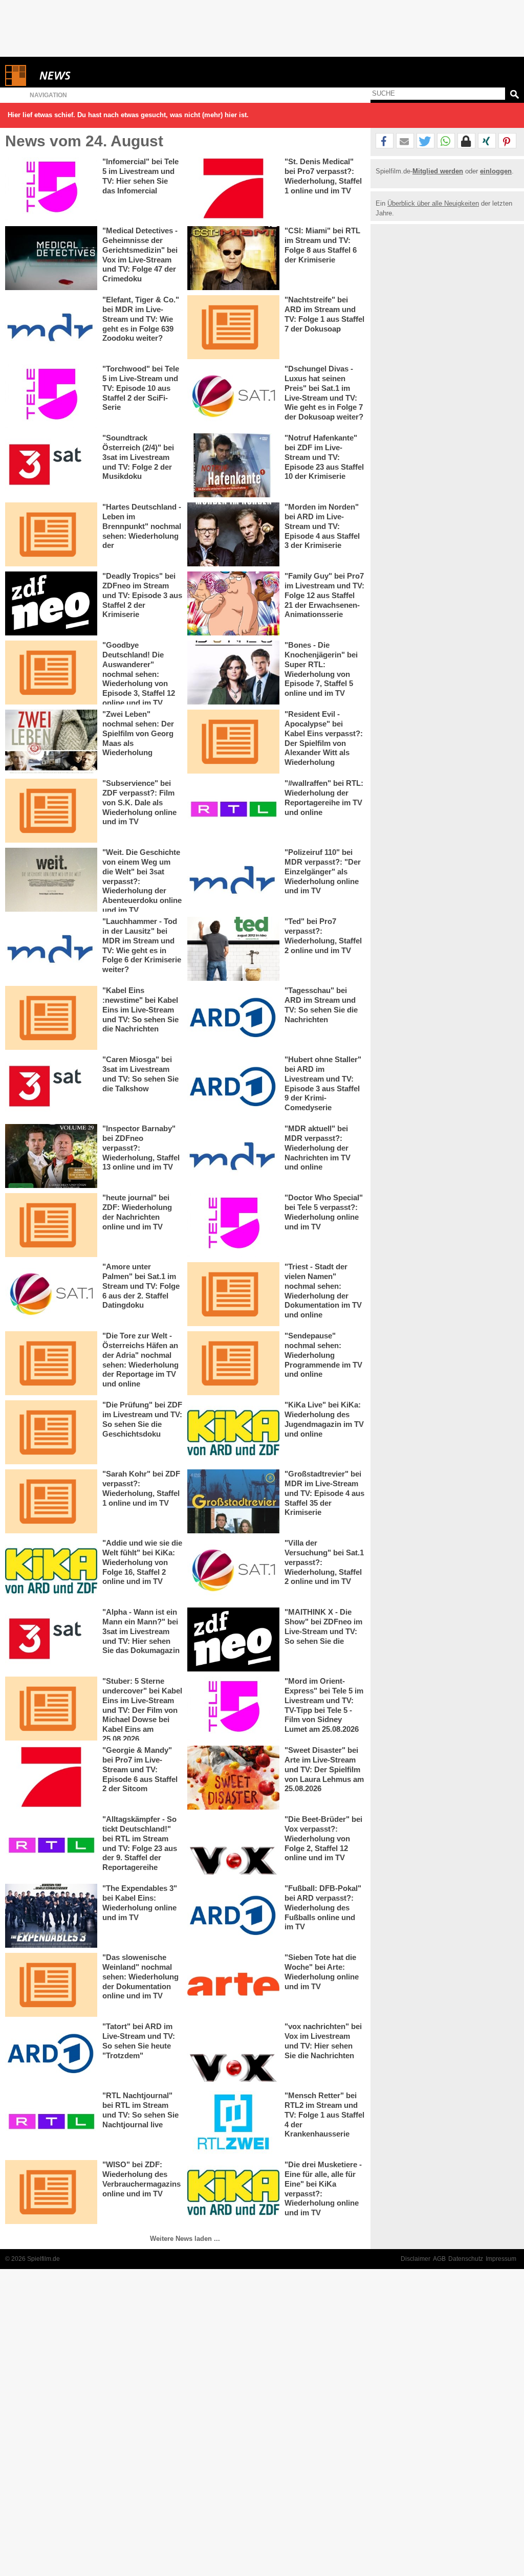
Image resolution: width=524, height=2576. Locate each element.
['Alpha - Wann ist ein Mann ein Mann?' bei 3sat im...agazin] (51, 1639)
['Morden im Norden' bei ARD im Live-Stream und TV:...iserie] (233, 534)
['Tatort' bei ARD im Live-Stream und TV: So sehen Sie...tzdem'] (51, 2054)
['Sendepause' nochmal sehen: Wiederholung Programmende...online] (233, 1363)
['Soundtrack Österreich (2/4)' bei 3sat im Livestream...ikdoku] (51, 465)
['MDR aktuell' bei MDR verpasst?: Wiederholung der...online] (233, 1156)
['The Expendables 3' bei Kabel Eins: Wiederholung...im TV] (51, 1916)
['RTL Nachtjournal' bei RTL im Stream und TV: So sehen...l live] (51, 2123)
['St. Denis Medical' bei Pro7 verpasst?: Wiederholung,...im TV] (233, 189)
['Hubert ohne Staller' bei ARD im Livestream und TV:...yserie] (233, 1087)
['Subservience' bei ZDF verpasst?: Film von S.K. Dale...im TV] (51, 811)
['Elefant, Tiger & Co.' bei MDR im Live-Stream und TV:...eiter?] (51, 327)
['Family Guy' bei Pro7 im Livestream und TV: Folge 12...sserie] (233, 603)
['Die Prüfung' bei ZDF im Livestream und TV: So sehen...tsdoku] (51, 1432)
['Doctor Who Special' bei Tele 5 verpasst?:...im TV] (233, 1225)
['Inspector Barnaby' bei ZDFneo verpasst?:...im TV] (51, 1156)
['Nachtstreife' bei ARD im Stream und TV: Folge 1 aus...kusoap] (233, 327)
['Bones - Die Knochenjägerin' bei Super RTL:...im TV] (233, 673)
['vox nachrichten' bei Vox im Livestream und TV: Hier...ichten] (233, 2054)
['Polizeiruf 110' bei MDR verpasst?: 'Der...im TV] (233, 880)
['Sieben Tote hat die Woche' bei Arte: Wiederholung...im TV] (233, 1985)
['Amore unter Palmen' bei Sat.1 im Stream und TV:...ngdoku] (51, 1294)
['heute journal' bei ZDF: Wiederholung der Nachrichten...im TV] (51, 1225)
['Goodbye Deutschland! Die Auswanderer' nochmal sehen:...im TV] (51, 673)
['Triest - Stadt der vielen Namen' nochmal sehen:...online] (233, 1294)
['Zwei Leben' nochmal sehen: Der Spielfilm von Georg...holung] (51, 742)
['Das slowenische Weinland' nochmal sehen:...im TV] (51, 1985)
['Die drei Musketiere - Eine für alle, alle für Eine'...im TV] (233, 2192)
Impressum (501, 2259)
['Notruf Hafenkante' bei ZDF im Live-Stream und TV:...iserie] (233, 465)
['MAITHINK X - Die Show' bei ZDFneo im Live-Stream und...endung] (233, 1639)
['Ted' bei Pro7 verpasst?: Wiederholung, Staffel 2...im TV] (233, 949)
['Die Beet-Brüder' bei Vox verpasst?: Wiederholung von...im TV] (233, 1847)
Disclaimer (416, 2259)
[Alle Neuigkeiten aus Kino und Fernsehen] (92, 75)
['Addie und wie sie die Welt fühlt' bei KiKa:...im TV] (51, 1570)
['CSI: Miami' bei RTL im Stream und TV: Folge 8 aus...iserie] (233, 258)
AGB (439, 2259)
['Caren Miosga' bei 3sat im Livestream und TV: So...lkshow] (51, 1087)
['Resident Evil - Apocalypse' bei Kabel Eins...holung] (233, 742)
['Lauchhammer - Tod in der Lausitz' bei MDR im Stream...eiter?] (51, 949)
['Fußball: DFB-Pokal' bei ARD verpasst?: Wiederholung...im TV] (233, 1916)
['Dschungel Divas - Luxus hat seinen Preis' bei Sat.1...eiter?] (233, 396)
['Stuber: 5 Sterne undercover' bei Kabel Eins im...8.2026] (51, 1709)
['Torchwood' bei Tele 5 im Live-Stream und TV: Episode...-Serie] (51, 396)
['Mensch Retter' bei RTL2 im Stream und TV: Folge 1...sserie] (233, 2123)
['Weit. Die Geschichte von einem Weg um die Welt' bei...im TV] (51, 880)
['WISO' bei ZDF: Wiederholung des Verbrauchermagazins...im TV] (51, 2192)
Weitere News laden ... (185, 2239)
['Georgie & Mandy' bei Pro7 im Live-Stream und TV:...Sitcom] (51, 1778)
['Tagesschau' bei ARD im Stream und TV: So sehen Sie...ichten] (233, 1018)
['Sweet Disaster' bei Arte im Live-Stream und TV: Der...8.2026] (233, 1778)
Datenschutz (466, 2259)
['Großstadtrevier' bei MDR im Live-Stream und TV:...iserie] (233, 1501)
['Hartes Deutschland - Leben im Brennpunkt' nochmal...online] (51, 534)
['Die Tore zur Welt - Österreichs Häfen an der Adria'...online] (51, 1363)
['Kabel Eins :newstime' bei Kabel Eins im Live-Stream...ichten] (51, 1018)
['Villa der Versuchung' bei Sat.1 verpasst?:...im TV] (233, 1570)
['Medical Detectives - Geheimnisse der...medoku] (51, 258)
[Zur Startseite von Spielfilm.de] (16, 84)
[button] (385, 141)
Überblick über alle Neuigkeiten (433, 203)
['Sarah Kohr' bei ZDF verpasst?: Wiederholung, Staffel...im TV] (51, 1501)
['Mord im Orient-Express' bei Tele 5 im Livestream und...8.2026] (233, 1709)
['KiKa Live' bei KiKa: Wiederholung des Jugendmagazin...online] (233, 1432)
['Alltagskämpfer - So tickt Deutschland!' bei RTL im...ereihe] (51, 1847)
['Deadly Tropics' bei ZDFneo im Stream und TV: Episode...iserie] (51, 603)
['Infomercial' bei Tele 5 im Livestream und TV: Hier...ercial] (51, 189)
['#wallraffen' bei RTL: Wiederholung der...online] (233, 811)
